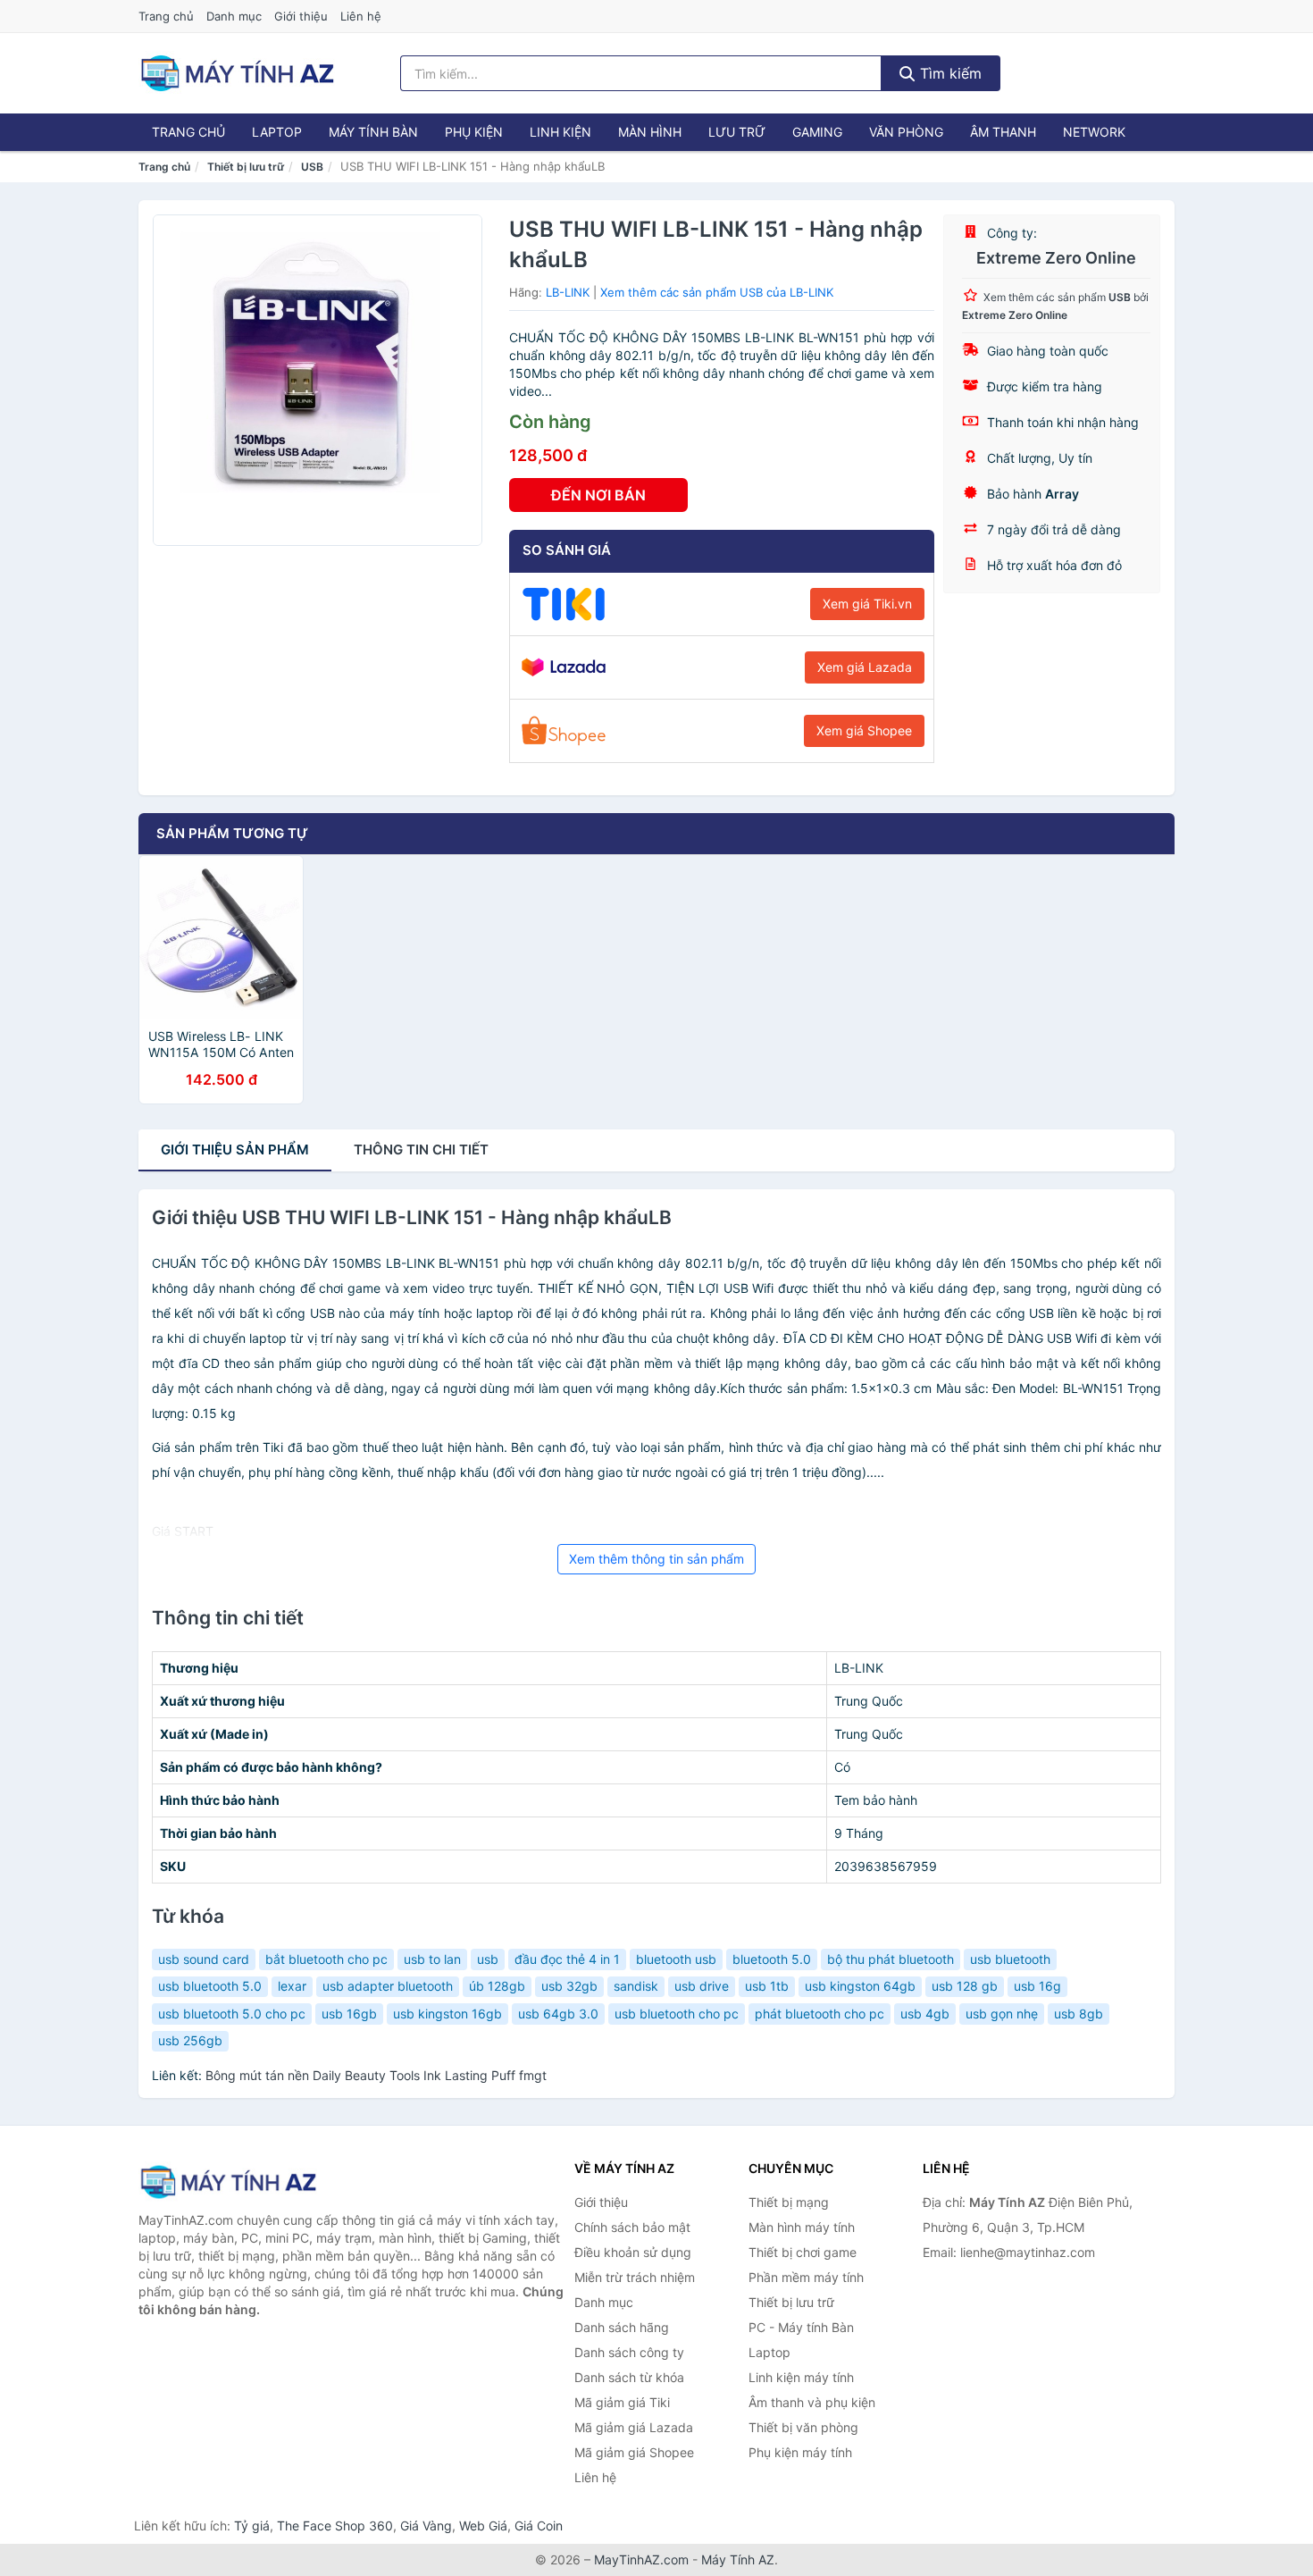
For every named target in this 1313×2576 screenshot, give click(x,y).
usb (488, 1959)
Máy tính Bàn (373, 132)
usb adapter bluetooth (388, 1986)
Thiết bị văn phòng (803, 2427)
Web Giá (483, 2526)
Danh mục (234, 16)
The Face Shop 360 (335, 2526)
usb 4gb (925, 2014)
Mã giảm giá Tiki (622, 2402)
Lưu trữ (737, 132)
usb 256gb (190, 2040)
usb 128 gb (965, 1986)
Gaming (817, 132)
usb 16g (1037, 1986)
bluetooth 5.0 (772, 1959)
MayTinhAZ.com (641, 2559)
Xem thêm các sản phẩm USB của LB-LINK (717, 292)
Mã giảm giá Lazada (634, 2427)
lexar (292, 1986)
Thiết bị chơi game (803, 2252)
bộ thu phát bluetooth (891, 1959)
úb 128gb (497, 1986)
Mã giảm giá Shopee (634, 2452)
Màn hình (650, 132)
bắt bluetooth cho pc (326, 1959)
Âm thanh (1003, 132)
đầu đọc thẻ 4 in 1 (567, 1959)
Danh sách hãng (622, 2327)
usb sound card (204, 1959)
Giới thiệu (301, 16)
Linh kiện (560, 132)
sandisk (636, 1986)
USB (312, 167)
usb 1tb (767, 1986)
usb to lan (432, 1959)
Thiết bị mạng (789, 2202)
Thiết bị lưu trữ (246, 167)
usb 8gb (1079, 2014)
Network (1094, 132)
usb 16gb (349, 2014)
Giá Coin (539, 2526)
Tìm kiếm (949, 73)
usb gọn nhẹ (1002, 2014)
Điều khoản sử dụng (633, 2252)
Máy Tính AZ (738, 2559)
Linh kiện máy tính (801, 2377)
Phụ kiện (474, 132)
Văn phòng (906, 132)
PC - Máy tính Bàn (801, 2327)
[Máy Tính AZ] (228, 2182)
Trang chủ (166, 16)
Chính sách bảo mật (632, 2227)
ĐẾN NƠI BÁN (598, 495)
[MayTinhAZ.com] (237, 73)
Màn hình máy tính (802, 2227)
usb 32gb (569, 1986)
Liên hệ (361, 16)
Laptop (277, 132)
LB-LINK (568, 292)
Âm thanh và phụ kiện (812, 2402)
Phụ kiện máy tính (800, 2452)
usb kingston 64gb (860, 1986)
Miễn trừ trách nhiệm (635, 2277)
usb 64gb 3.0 (558, 2014)
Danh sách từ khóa (629, 2377)
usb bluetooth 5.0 (210, 1986)
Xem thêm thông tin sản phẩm (656, 1559)
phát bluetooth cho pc (820, 2014)
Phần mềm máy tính (806, 2277)
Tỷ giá (252, 2526)
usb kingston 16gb (447, 2014)
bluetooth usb (676, 1959)
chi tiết (421, 1150)
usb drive (702, 1986)
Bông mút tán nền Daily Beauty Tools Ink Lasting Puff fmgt (376, 2075)
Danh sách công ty (629, 2352)
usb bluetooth (1010, 1959)
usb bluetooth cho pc (677, 2014)
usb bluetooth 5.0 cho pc (232, 2014)
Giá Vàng (426, 2526)
